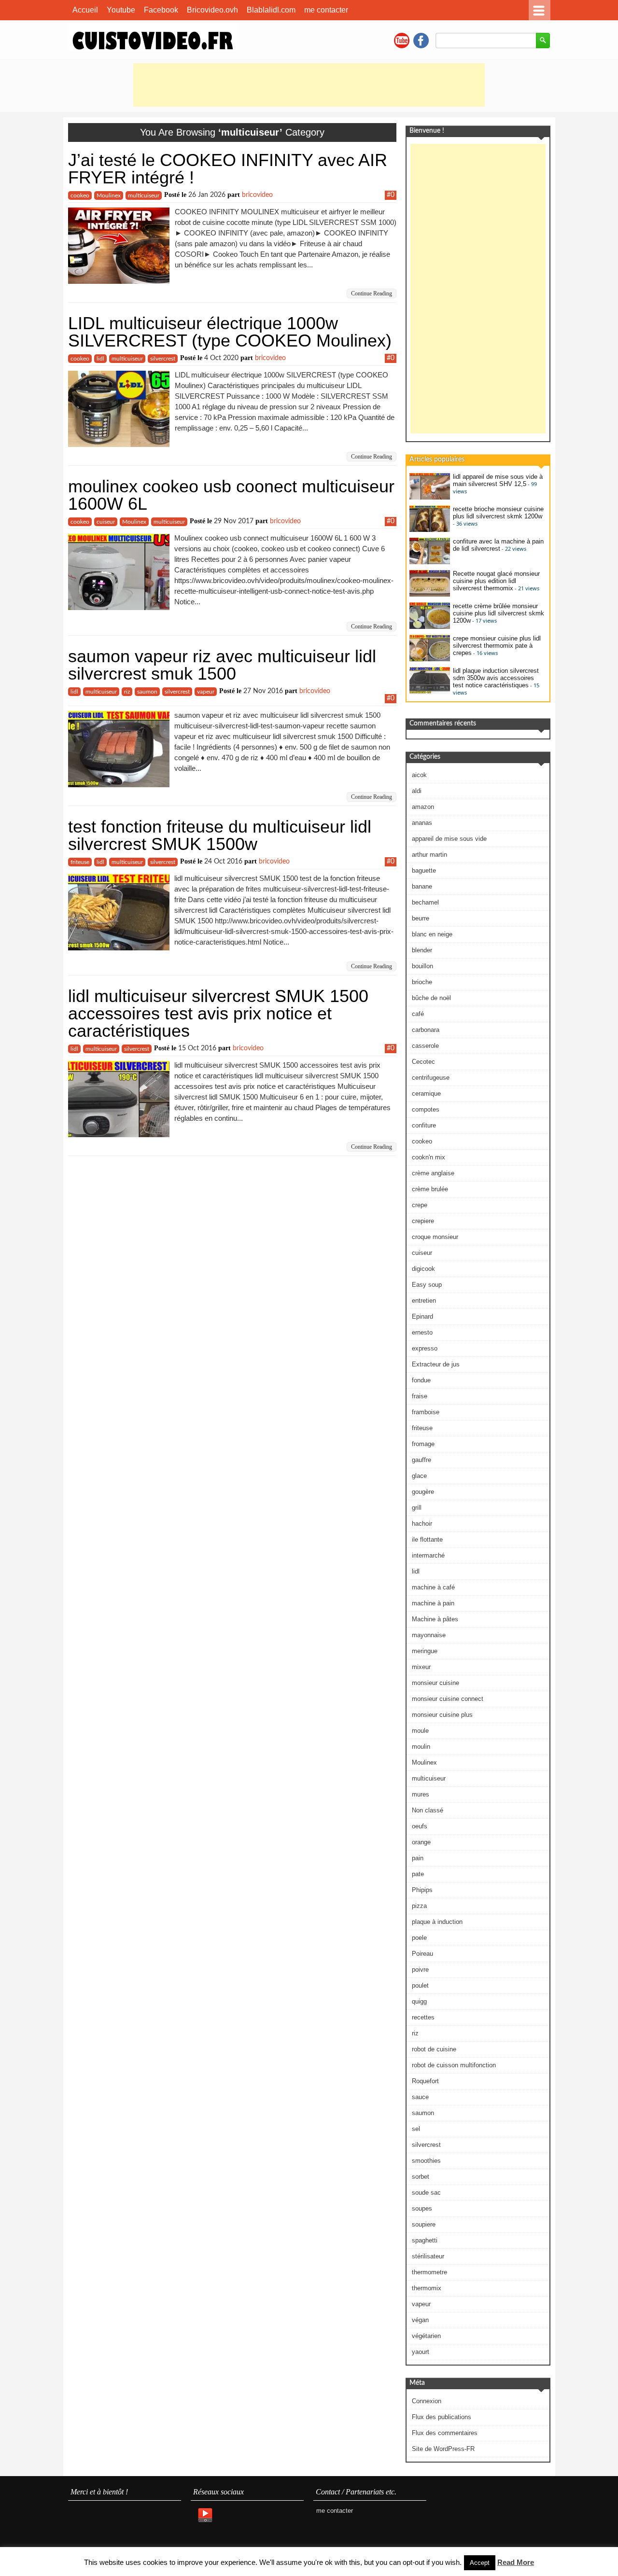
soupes (422, 2208)
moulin (421, 1747)
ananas (422, 823)
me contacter (326, 10)
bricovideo (257, 195)
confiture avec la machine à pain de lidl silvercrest (498, 545)
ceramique (426, 1093)
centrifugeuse (431, 1078)
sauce (420, 2097)
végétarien (426, 2336)
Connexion (427, 2401)
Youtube (121, 10)
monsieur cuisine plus (442, 1715)
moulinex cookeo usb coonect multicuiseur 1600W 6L (231, 495)
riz (127, 692)
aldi (417, 791)
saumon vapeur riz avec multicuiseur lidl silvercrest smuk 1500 (222, 665)
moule (420, 1731)
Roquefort (425, 2081)
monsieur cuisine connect (448, 1699)
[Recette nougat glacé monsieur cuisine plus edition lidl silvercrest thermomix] (430, 594)
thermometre (429, 2272)
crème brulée (430, 1189)
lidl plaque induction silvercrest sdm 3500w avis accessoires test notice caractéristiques (496, 678)
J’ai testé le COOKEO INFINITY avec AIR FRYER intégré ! (228, 169)
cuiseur (106, 522)
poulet (420, 1985)
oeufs (420, 1826)
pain (418, 1858)
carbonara (426, 1030)
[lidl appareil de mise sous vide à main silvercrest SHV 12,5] (430, 497)
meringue (425, 1651)
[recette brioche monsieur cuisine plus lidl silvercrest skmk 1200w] (430, 530)
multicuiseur (144, 195)
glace (419, 1476)
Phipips (422, 1890)
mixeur (421, 1667)
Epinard (422, 1316)
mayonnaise (429, 1635)
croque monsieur (435, 1237)
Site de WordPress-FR (443, 2449)
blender (422, 950)
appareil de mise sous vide (449, 839)
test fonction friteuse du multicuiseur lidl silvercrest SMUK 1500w (220, 835)
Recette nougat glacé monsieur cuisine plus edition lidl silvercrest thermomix (496, 581)
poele (419, 1938)
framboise (426, 1412)
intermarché (428, 1555)
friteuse (80, 862)
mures (421, 1794)
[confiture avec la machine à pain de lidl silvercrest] (430, 562)
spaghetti (425, 2240)
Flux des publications (442, 2417)
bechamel (425, 902)
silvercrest (163, 359)
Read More (516, 2562)
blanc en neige (432, 934)
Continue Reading (372, 293)
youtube (402, 41)
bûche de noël (431, 998)
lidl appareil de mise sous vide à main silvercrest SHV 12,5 (498, 480)
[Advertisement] (309, 85)
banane (422, 886)
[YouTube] (205, 2516)
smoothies (426, 2161)
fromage (423, 1444)
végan (420, 2320)
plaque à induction (437, 1922)
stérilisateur (428, 2256)
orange (421, 1842)
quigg (419, 2001)
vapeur (206, 692)
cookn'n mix (428, 1157)
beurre (421, 918)
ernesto (422, 1332)
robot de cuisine (434, 2049)
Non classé (428, 1810)
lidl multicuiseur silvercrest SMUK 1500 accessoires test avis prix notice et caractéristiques (218, 1013)
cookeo (80, 195)
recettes (423, 2017)
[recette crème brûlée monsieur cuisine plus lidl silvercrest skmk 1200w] (430, 627)
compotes (426, 1109)
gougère (423, 1492)
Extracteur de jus (436, 1364)
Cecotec (423, 1062)
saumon (147, 692)
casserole (425, 1046)
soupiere (424, 2224)
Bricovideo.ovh (212, 10)
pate (418, 1874)
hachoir (422, 1524)
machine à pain (433, 1603)
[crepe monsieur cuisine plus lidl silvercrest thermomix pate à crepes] (430, 659)
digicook (423, 1269)
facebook (421, 41)
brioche (422, 982)
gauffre (421, 1460)
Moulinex (109, 195)
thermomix (427, 2288)
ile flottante (427, 1539)
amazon (423, 807)
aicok (419, 775)
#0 (391, 195)
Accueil (85, 10)
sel (416, 2129)
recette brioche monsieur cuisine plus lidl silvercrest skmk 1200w (498, 513)
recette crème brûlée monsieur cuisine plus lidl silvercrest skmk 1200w (499, 613)
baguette (424, 870)
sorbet (421, 2177)
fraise (420, 1396)
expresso (425, 1348)
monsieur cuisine (435, 1683)
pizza (419, 1906)
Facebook (161, 10)
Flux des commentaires (445, 2433)
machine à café (433, 1587)
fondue (421, 1380)
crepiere (423, 1221)
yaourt (421, 2352)
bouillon (422, 966)
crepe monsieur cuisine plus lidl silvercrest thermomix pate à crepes (497, 646)
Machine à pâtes (435, 1619)
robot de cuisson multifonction (454, 2065)
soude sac (426, 2193)
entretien (424, 1301)
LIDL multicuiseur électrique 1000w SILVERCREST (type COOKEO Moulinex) (230, 332)
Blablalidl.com (271, 10)
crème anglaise (433, 1173)
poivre (420, 1970)
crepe (420, 1205)
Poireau (422, 1954)
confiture (424, 1125)
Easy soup (427, 1285)
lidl (100, 359)
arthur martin (429, 855)
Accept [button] (480, 2563)
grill (417, 1508)
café (418, 1014)
